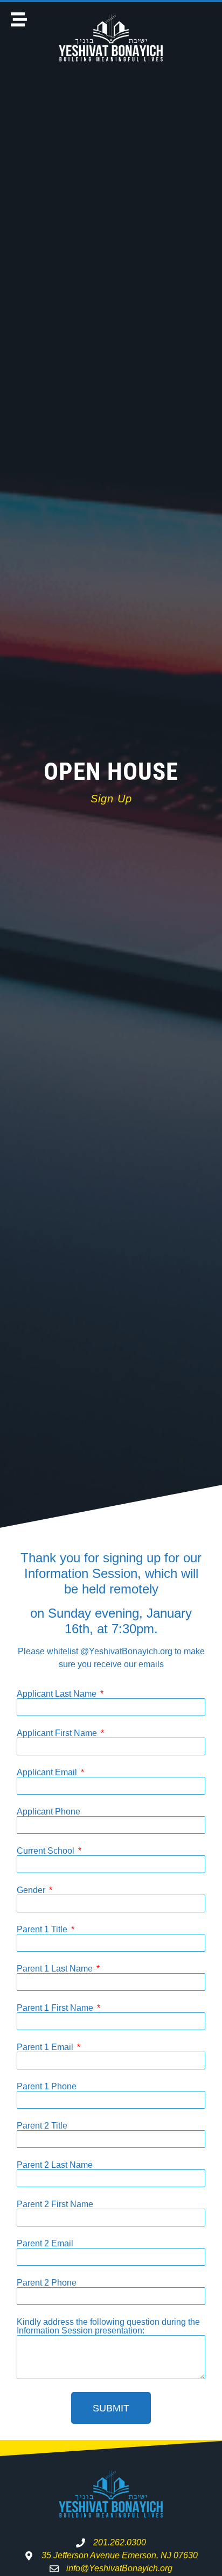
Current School (47, 1851)
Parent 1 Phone (47, 2087)
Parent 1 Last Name (56, 1969)
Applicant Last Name (58, 1694)
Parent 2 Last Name (55, 2165)
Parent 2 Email (45, 2244)
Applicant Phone (48, 1812)
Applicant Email (48, 1773)
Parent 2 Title (42, 2126)
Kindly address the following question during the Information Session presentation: (108, 2326)
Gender (32, 1890)
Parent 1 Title (43, 1930)
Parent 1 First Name (56, 2008)
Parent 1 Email (46, 2047)
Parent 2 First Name (55, 2204)
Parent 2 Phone (47, 2283)
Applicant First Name (58, 1733)
